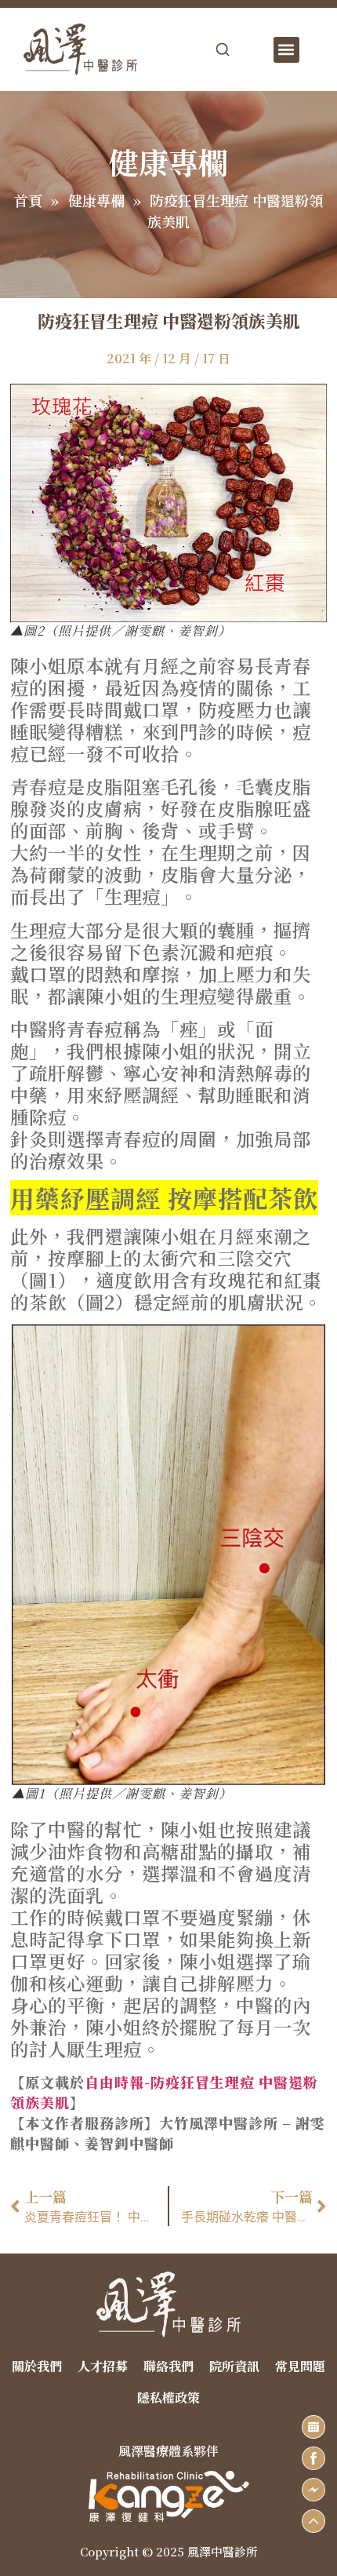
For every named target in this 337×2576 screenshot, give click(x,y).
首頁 (28, 200)
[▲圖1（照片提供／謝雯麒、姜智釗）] (168, 1555)
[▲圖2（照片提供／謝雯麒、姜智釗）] (168, 503)
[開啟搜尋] (223, 49)
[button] (286, 50)
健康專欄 (96, 200)
